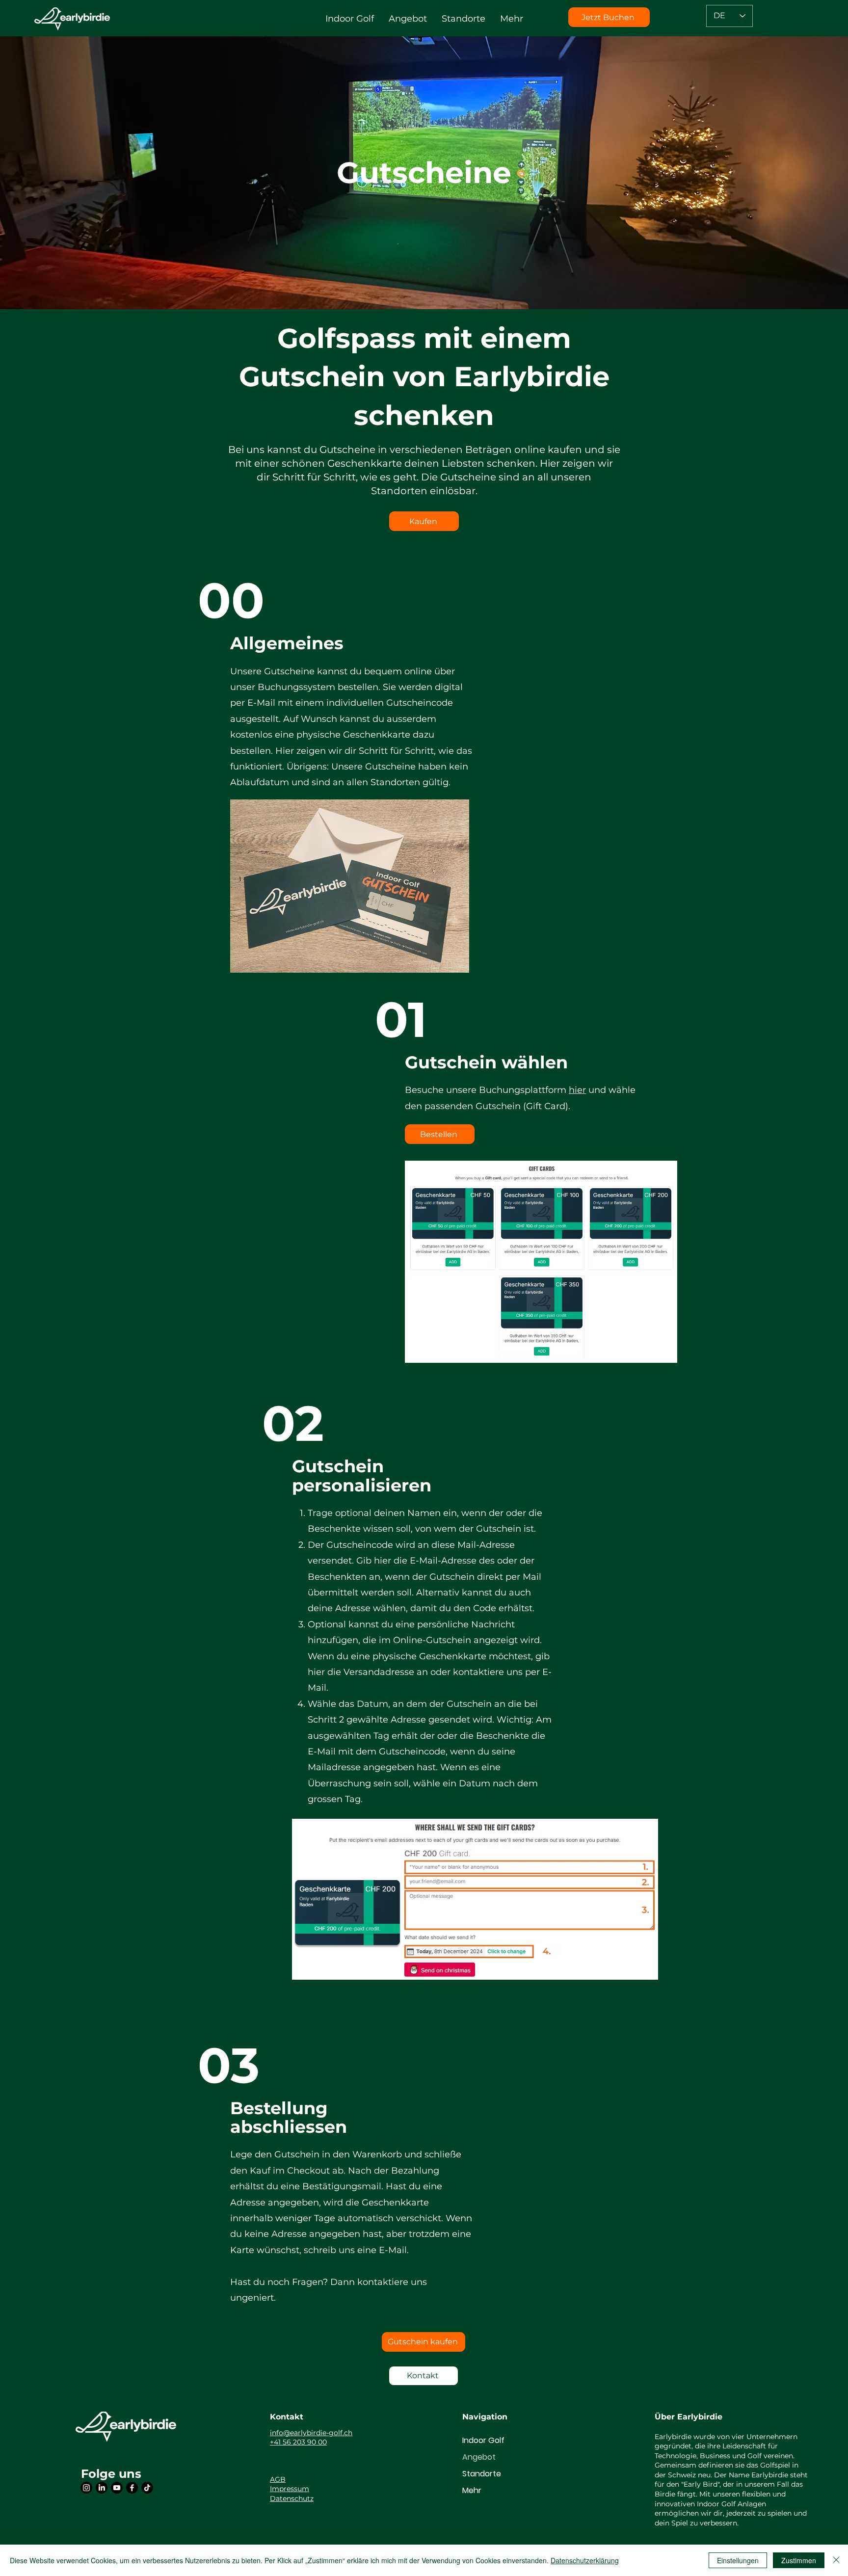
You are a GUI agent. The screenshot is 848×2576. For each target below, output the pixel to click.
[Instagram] (86, 2488)
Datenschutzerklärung (585, 2560)
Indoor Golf (483, 2440)
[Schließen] (836, 2560)
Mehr (472, 2490)
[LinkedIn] (102, 2488)
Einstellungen (738, 2560)
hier (577, 1090)
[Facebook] (132, 2488)
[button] (350, 19)
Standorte (482, 2474)
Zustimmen (799, 2560)
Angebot (479, 2457)
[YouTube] (117, 2488)
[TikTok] (147, 2488)
